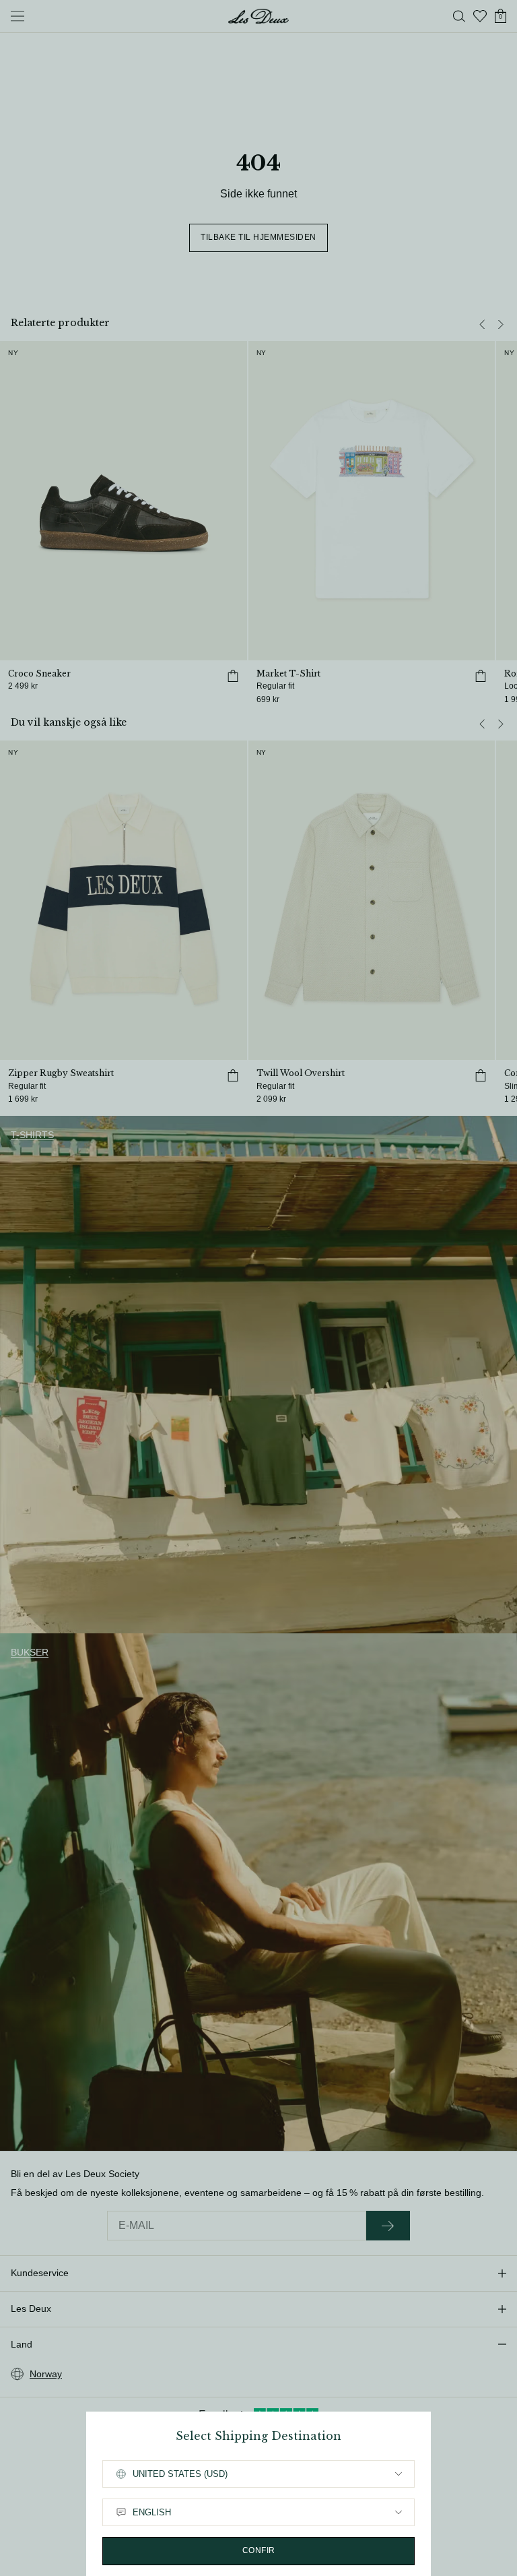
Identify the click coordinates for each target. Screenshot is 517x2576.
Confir (259, 2550)
